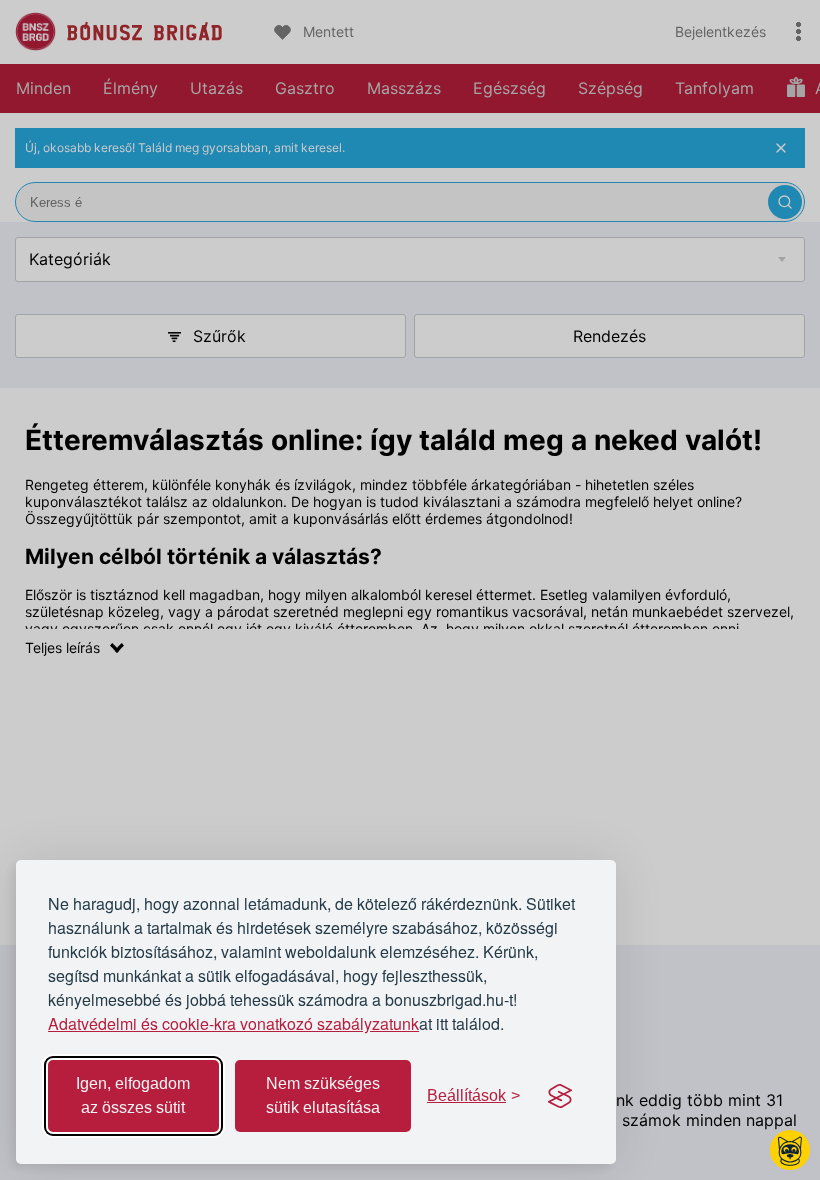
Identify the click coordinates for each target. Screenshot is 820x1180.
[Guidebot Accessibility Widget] (790, 1150)
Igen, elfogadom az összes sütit (133, 1095)
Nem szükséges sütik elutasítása (323, 1095)
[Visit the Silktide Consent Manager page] (560, 1096)
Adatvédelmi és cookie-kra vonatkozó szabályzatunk (233, 1023)
